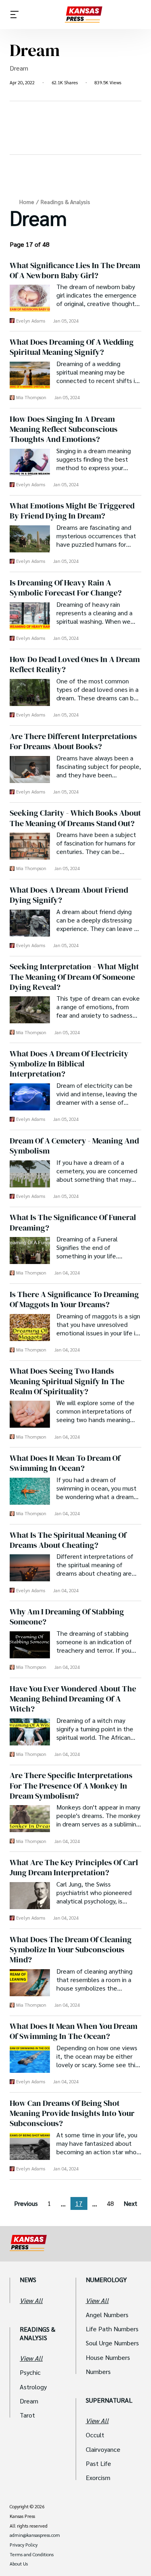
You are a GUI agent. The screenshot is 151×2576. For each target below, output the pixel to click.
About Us (19, 2564)
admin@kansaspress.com (35, 2535)
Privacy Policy (24, 2545)
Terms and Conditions (32, 2555)
